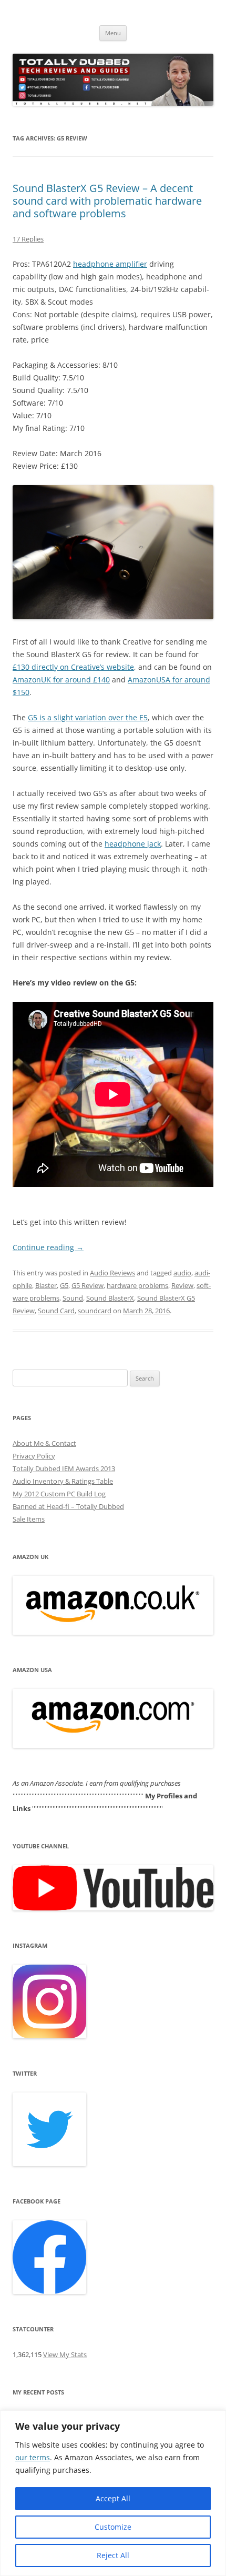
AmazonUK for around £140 (61, 680)
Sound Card (56, 1311)
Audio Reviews (112, 1273)
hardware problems (137, 1285)
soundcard (95, 1311)
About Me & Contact (44, 1443)
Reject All (113, 2555)
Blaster (46, 1285)
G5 (64, 1285)
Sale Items (29, 1519)
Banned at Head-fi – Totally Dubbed (68, 1506)
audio (182, 1273)
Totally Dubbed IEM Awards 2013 (64, 1468)
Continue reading (48, 1247)
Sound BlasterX (110, 1298)
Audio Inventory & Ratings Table (63, 1481)
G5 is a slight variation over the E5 (88, 717)
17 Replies (28, 239)
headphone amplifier (110, 264)
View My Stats (65, 2354)
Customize (113, 2527)
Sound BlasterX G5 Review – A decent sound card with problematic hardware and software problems (107, 201)
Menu (113, 33)
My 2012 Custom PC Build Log (59, 1494)
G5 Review (88, 1285)
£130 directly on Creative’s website (73, 667)
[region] (113, 2493)
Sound (73, 1298)
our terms (33, 2457)
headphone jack (133, 844)
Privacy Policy (34, 1456)
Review (182, 1285)
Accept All (113, 2498)
